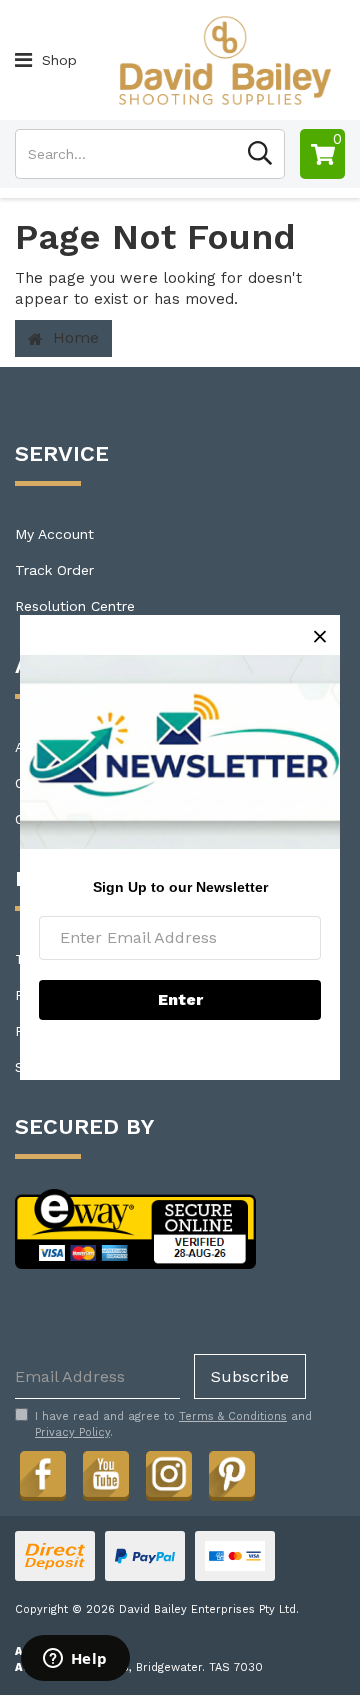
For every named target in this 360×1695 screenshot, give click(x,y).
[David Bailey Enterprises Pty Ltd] (224, 59)
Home (73, 337)
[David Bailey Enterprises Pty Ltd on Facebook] (43, 1473)
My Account (54, 534)
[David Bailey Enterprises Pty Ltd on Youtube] (106, 1473)
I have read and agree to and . (173, 1424)
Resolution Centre (75, 606)
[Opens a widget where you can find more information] (75, 1660)
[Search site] (260, 154)
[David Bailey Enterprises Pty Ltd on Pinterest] (232, 1473)
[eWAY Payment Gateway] (135, 1228)
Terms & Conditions (233, 1416)
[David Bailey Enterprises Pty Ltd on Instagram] (169, 1473)
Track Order (54, 570)
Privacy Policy (72, 1432)
